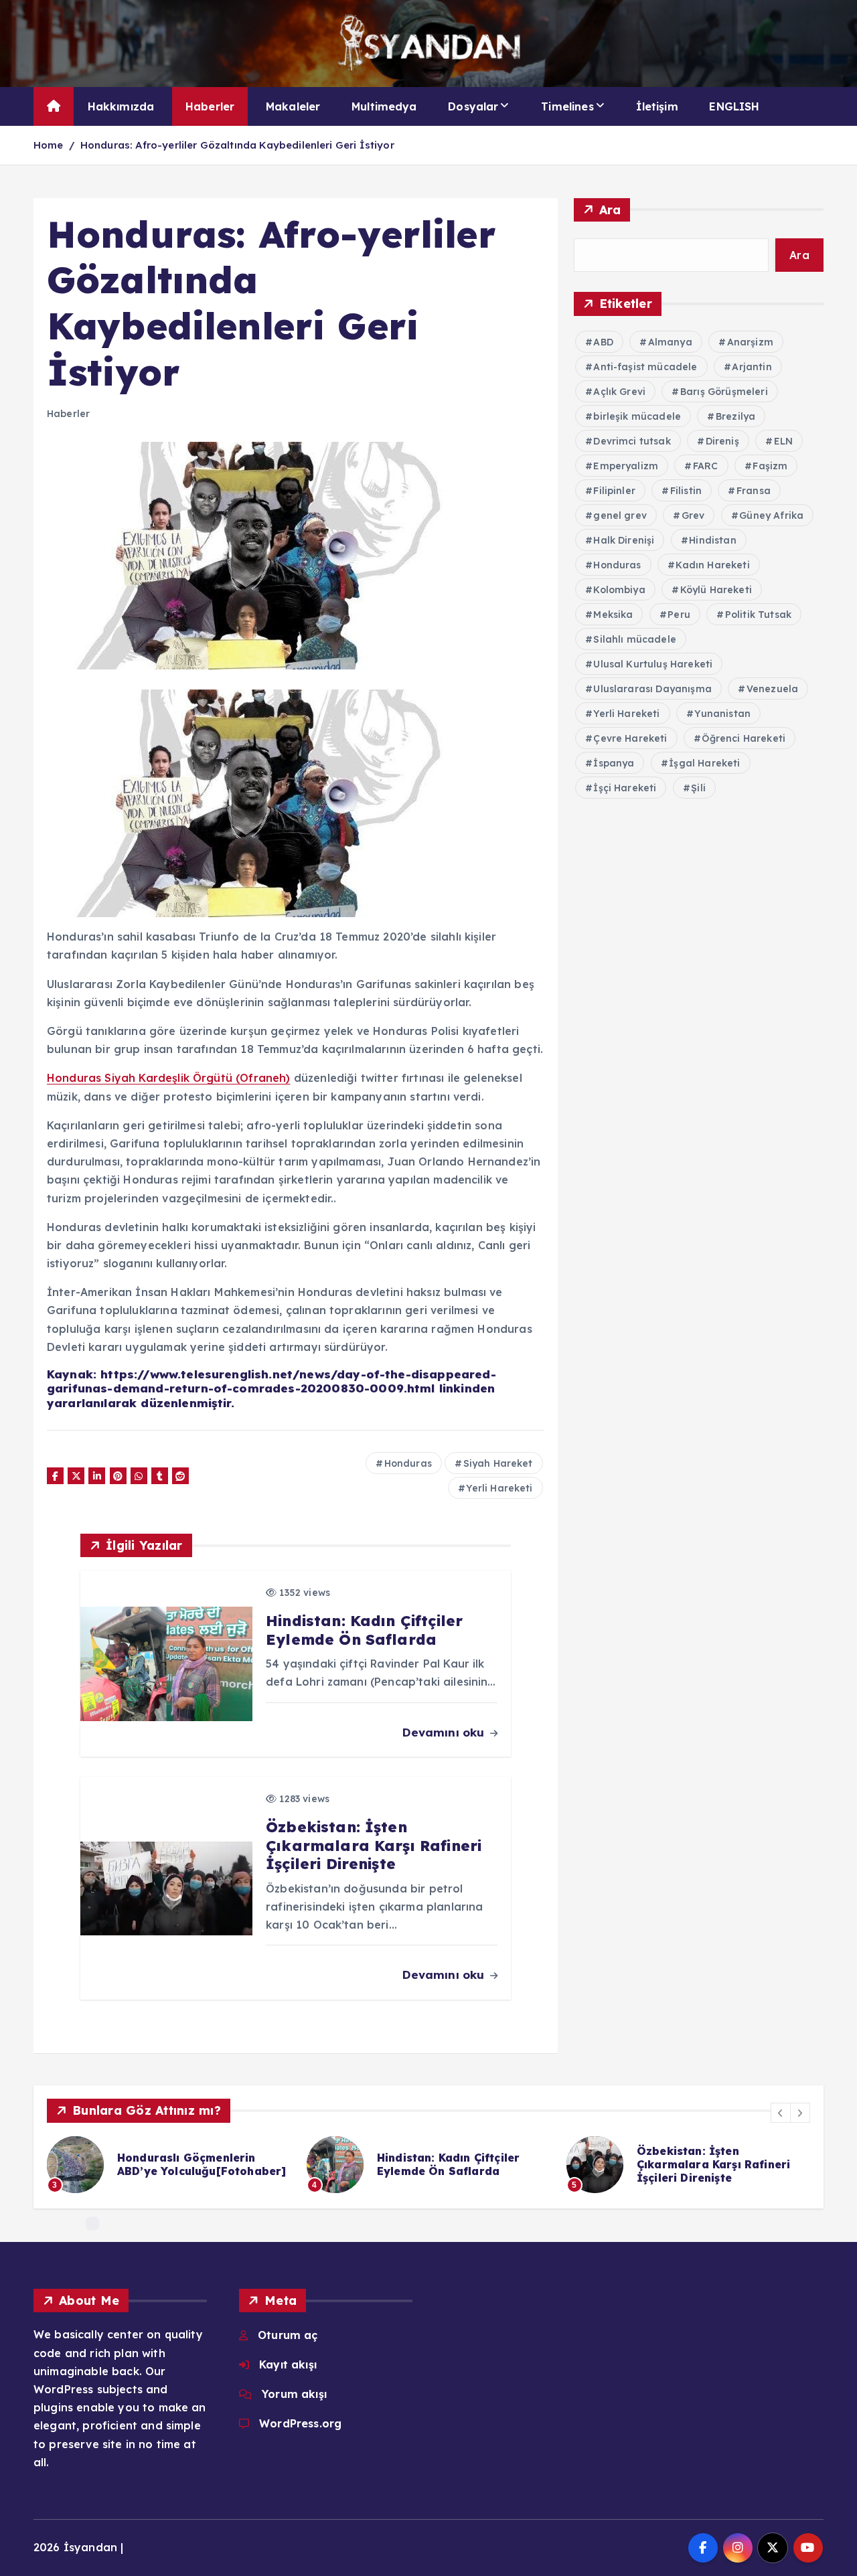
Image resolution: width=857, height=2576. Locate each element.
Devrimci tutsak (632, 441)
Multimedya (384, 106)
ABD (603, 342)
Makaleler (293, 106)
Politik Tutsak (758, 615)
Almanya (670, 342)
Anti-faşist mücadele (645, 367)
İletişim (657, 106)
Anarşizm (750, 342)
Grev (693, 515)
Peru (679, 615)
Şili (698, 788)
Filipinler (614, 491)
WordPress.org (300, 2423)
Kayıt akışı (288, 2364)
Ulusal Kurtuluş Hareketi (653, 664)
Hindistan (712, 540)
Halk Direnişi (624, 540)
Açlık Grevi (619, 392)
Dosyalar (473, 106)
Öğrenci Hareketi (744, 738)
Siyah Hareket (498, 1463)
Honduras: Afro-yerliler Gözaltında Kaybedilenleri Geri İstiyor (237, 145)
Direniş (722, 441)
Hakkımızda (121, 106)
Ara (610, 210)
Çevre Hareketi (630, 738)
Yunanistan (722, 714)
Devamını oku (445, 1732)
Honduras (408, 1463)
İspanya (614, 763)
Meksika (613, 615)
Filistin (686, 491)
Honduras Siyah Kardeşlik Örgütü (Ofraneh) (169, 1078)
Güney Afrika (771, 515)
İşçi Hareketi (625, 788)
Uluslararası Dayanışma (652, 689)
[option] (184, 2165)
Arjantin (752, 367)
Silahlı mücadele (635, 639)
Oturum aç (288, 2335)
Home (49, 145)
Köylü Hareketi (716, 590)
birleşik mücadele (637, 416)
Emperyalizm (626, 466)
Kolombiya (619, 590)
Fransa (754, 491)
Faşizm (770, 466)
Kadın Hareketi (712, 565)
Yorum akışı (294, 2394)
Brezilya (735, 416)
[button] (781, 2113)
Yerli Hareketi (499, 1488)
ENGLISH (734, 106)
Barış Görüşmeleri (724, 392)
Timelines (567, 106)
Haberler (210, 106)
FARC (706, 466)
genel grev (620, 515)
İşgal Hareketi (704, 763)
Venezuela (772, 689)
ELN (783, 441)
